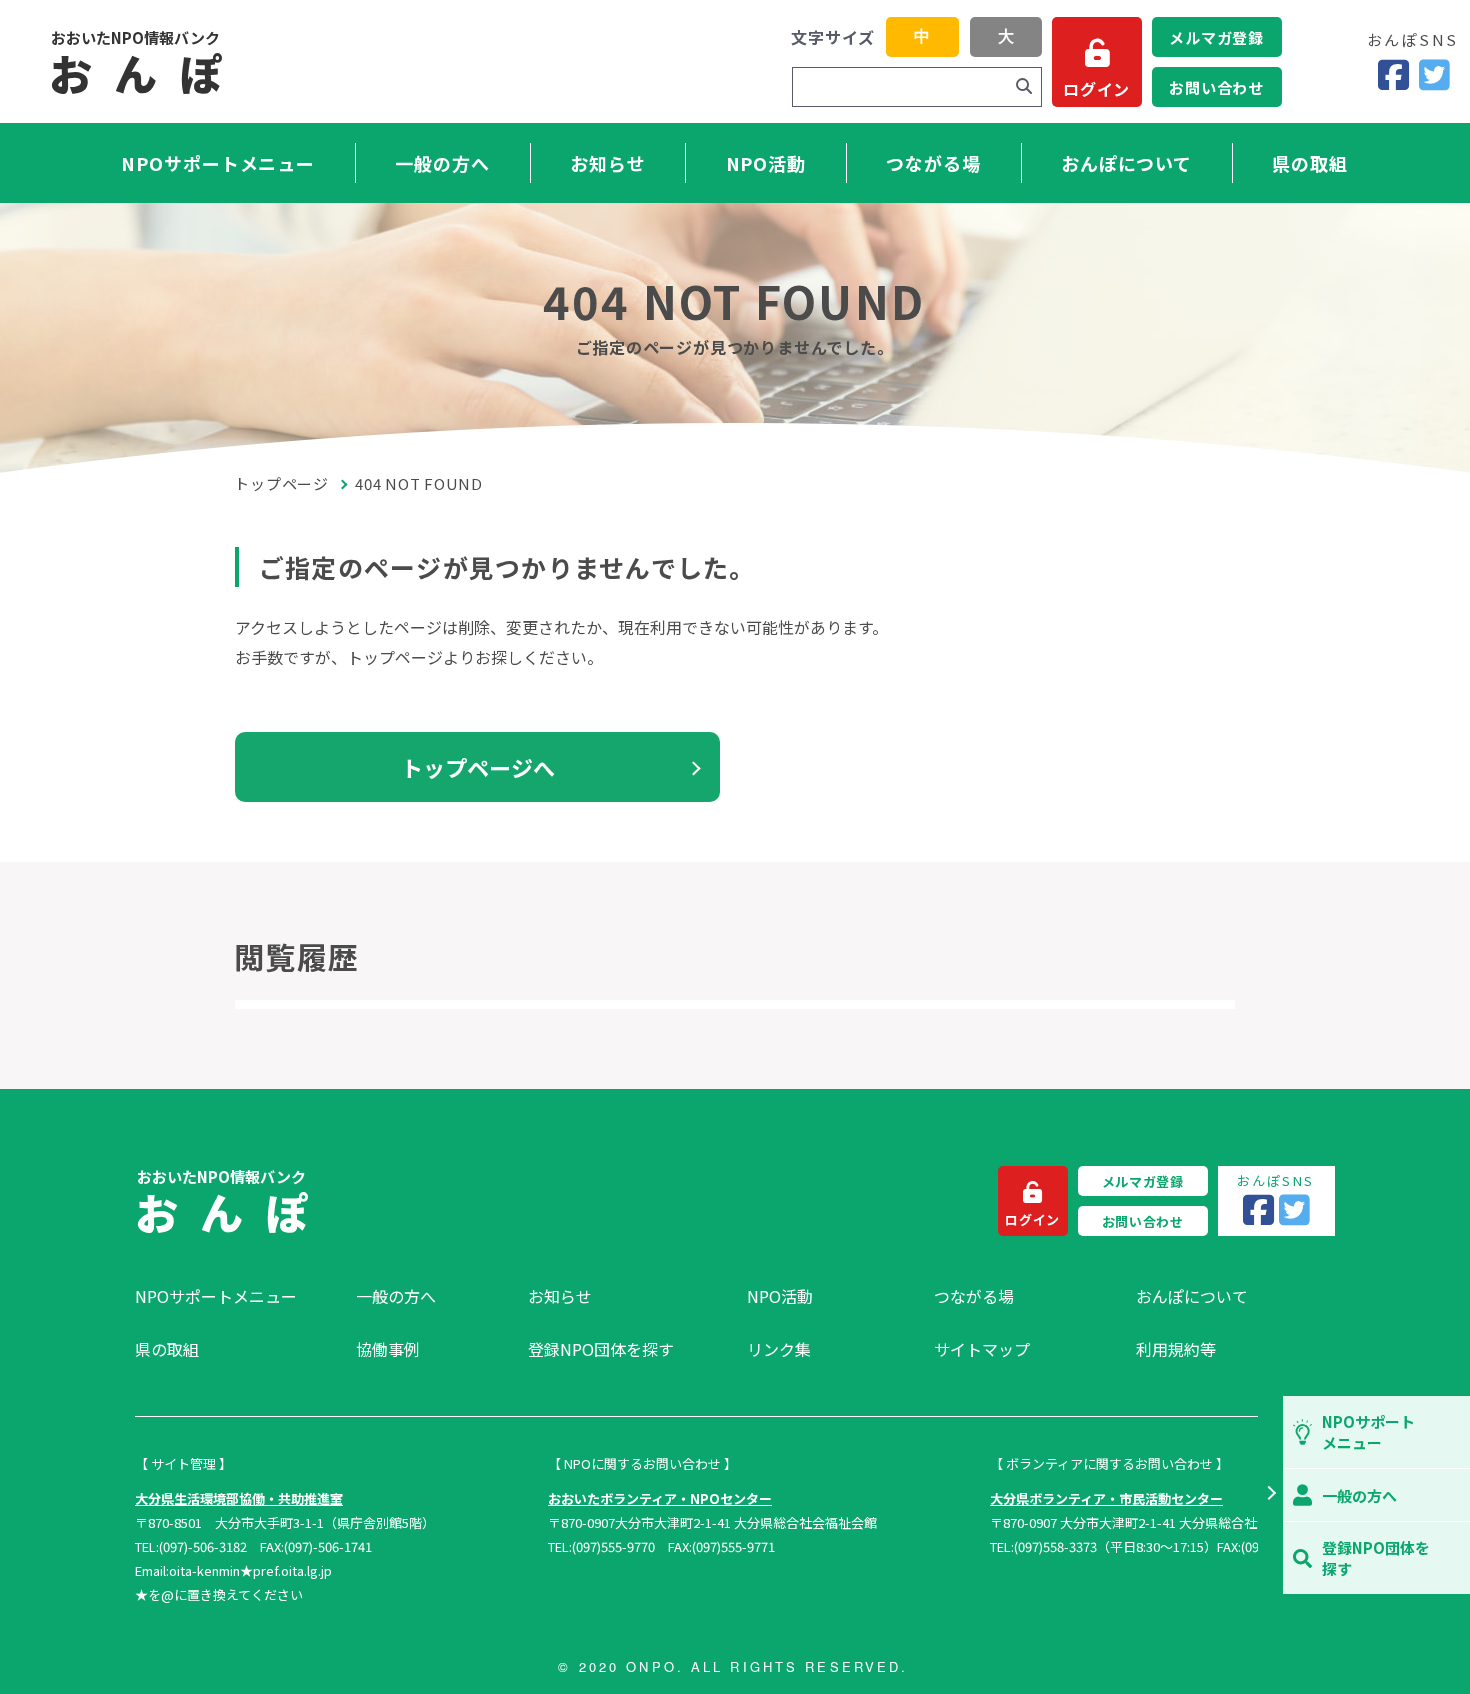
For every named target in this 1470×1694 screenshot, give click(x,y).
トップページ (282, 483)
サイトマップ (982, 1349)
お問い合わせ (1216, 87)
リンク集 (779, 1349)
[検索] (1024, 87)
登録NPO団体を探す (601, 1349)
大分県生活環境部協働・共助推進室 (239, 1498)
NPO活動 (766, 163)
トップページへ (478, 767)
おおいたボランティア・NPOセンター (660, 1498)
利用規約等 (1176, 1349)
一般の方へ (442, 163)
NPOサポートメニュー (218, 163)
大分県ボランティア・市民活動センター (1106, 1498)
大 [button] (1006, 36)
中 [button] (922, 36)
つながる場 (933, 163)
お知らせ (608, 163)
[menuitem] (235, 1296)
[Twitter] (1434, 75)
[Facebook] (1393, 75)
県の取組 (1310, 163)
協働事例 (388, 1349)
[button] (1270, 1495)
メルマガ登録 (1216, 37)
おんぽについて (1126, 163)
